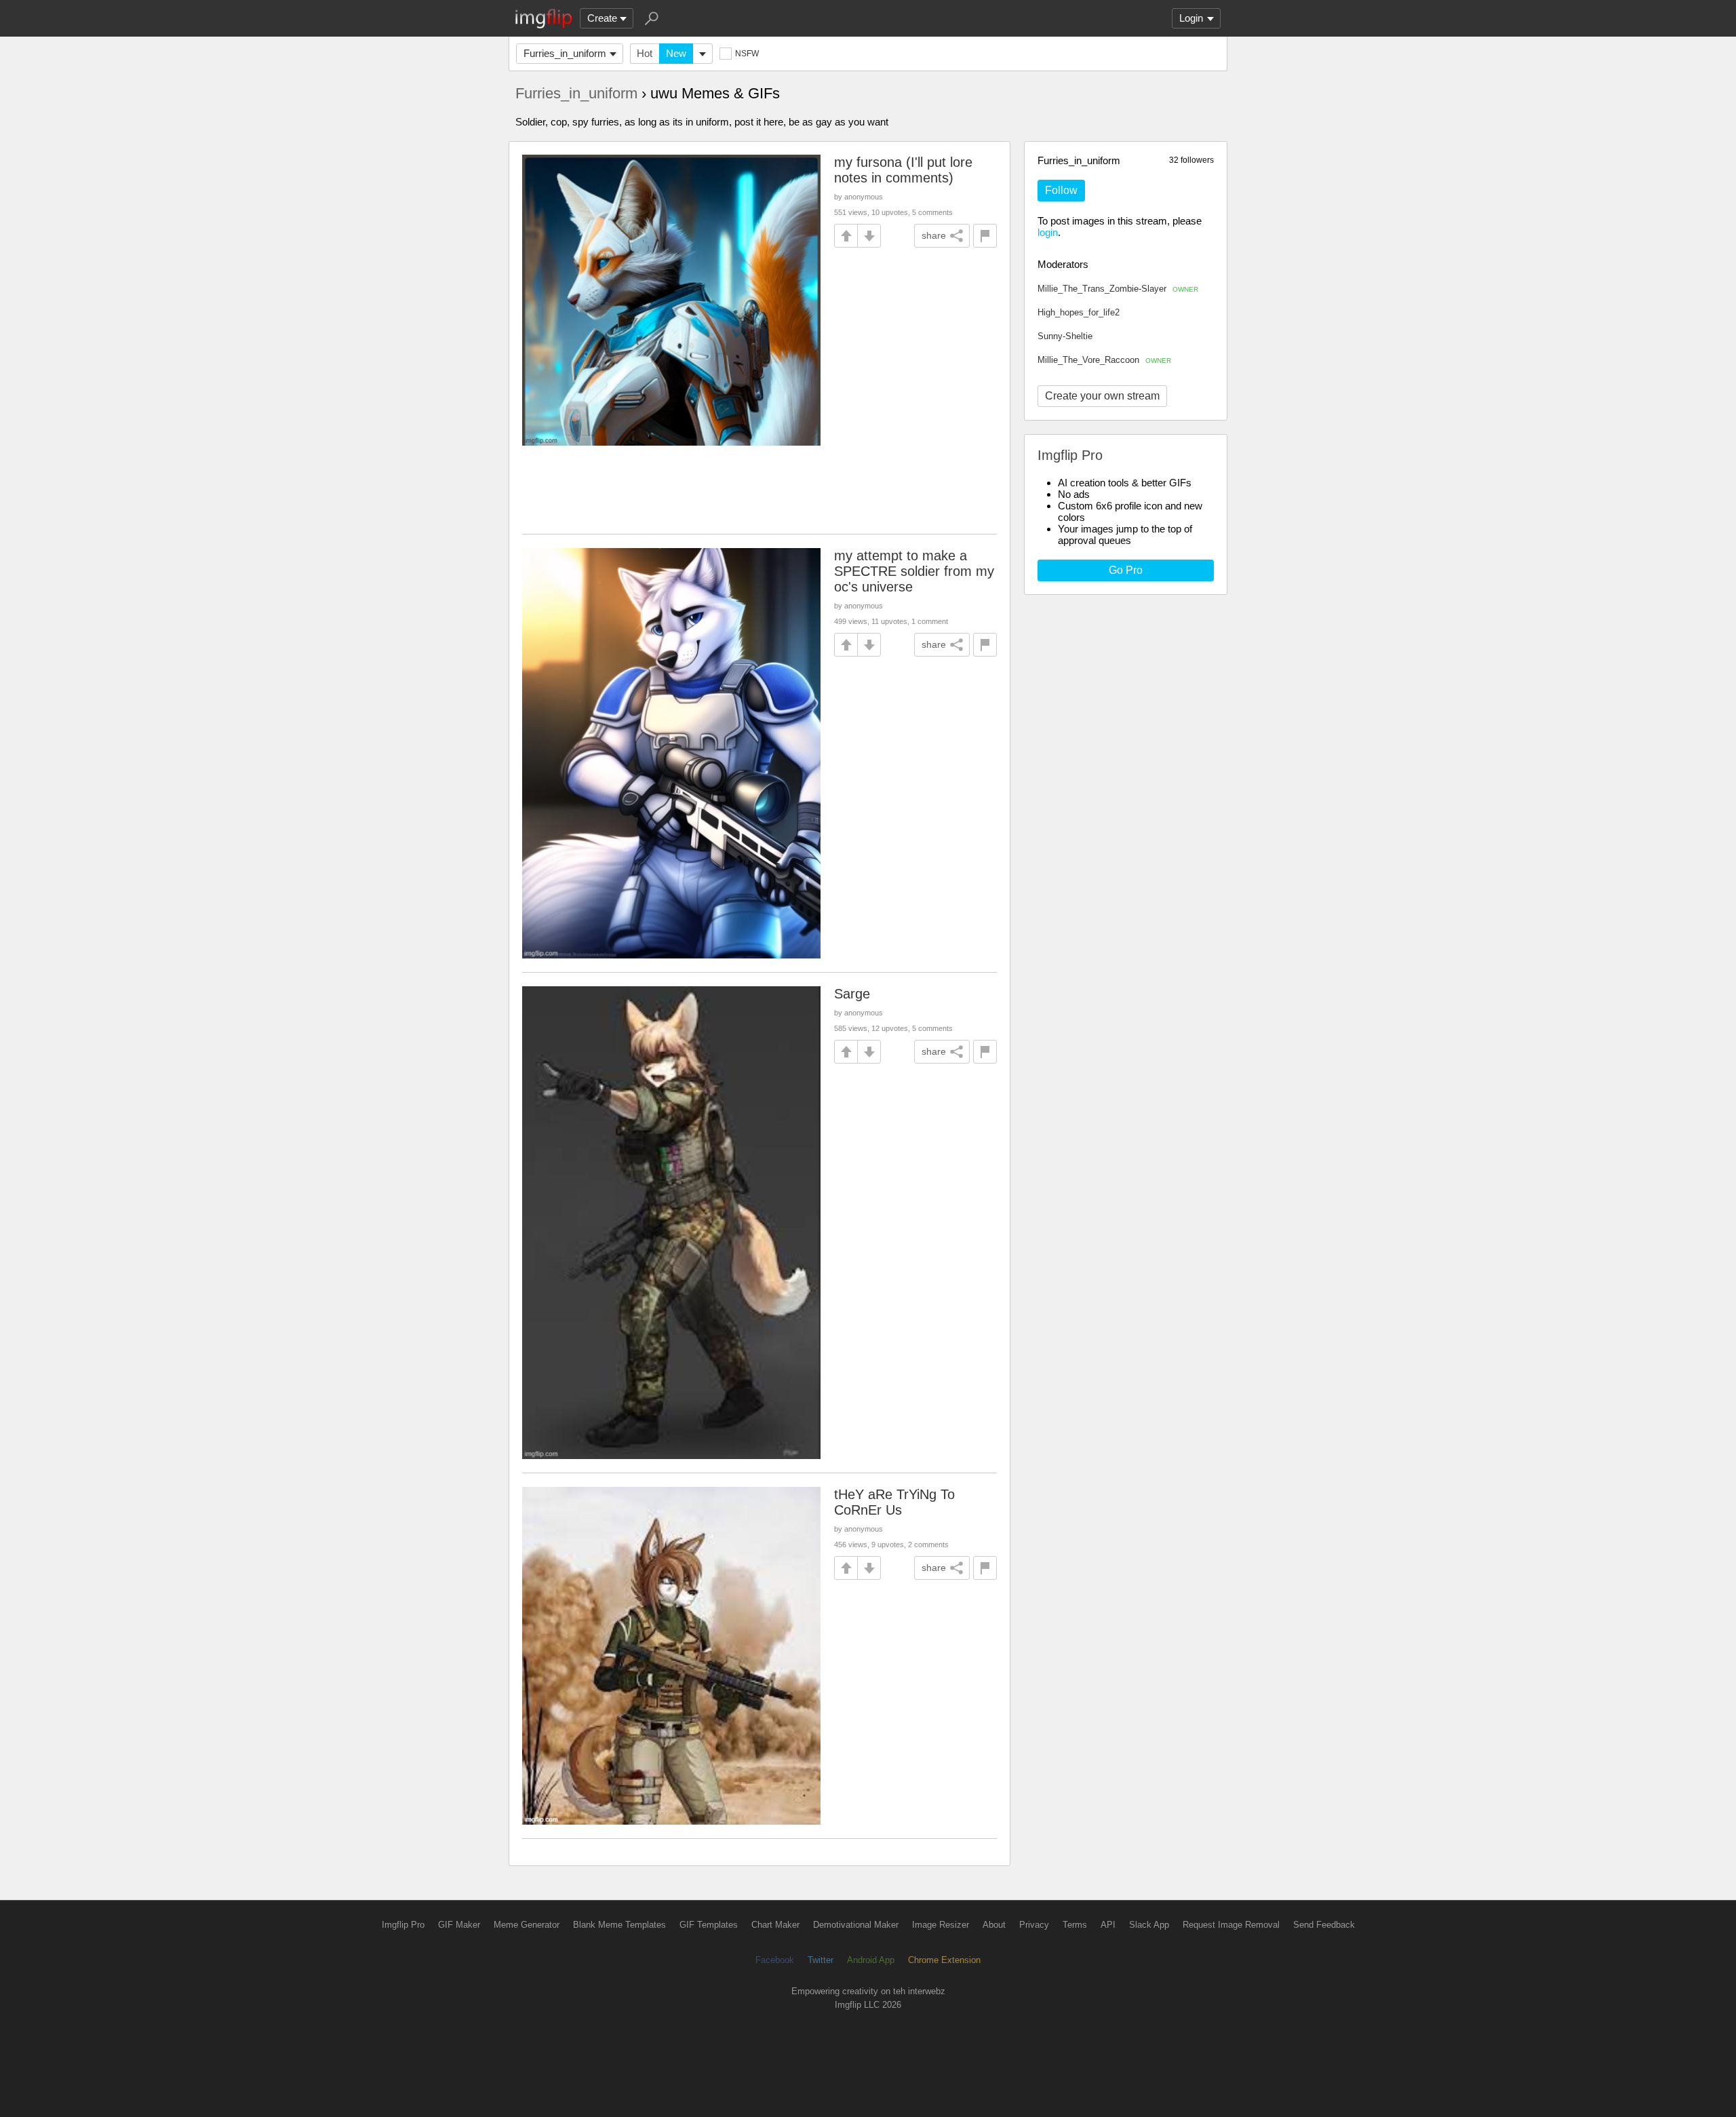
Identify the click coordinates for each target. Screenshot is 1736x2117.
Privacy (1034, 1925)
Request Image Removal (1231, 1925)
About (994, 1925)
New (676, 53)
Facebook (775, 1960)
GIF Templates (709, 1925)
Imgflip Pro (403, 1925)
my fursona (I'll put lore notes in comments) (903, 170)
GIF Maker (459, 1925)
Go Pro (1126, 570)
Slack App (1149, 1925)
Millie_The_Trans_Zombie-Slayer (1118, 289)
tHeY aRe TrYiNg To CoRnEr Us (894, 1502)
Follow (1061, 190)
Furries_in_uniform (565, 53)
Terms (1075, 1925)
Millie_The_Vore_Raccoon (1104, 360)
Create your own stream (1102, 396)
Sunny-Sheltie (1065, 336)
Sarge (852, 994)
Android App (871, 1960)
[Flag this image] (985, 236)
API (1108, 1925)
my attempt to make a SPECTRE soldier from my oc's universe (914, 571)
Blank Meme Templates (619, 1925)
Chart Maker (775, 1925)
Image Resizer (941, 1925)
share (934, 235)
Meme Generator (527, 1925)
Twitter (821, 1960)
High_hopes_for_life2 (1079, 312)
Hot (645, 53)
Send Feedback (1324, 1925)
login (1048, 232)
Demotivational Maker (856, 1925)
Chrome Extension (944, 1960)
